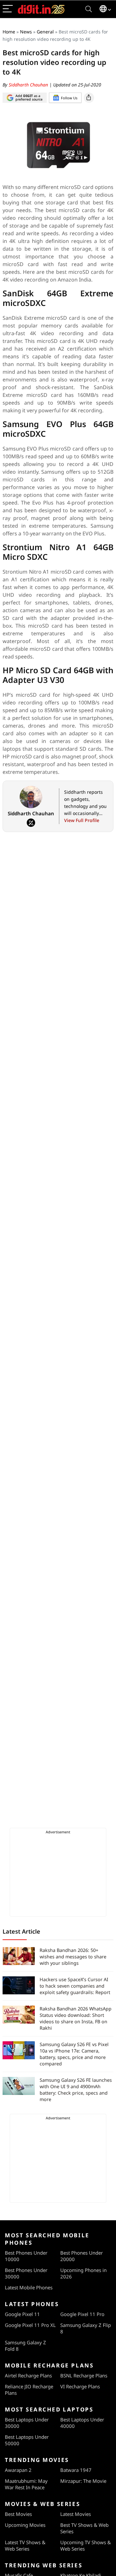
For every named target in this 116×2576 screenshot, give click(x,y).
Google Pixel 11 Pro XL (30, 2325)
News (26, 32)
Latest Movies (76, 2514)
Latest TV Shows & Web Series (25, 2545)
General (45, 32)
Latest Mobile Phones (29, 2287)
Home (9, 32)
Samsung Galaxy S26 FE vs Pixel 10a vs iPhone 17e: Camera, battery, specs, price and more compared (74, 2054)
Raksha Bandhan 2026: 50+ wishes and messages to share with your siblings (73, 1957)
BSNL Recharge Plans (84, 2375)
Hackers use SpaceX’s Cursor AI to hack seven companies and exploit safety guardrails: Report (75, 1986)
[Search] (89, 9)
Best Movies (18, 2514)
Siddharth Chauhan (29, 85)
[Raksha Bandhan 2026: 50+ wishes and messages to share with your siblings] (19, 1956)
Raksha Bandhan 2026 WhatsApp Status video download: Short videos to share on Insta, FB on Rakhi (76, 2018)
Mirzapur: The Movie (83, 2481)
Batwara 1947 (76, 2470)
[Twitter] (31, 823)
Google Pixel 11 (22, 2314)
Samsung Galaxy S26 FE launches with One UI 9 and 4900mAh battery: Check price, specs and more (76, 2090)
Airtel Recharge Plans (28, 2375)
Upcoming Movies (25, 2525)
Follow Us (69, 98)
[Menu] (8, 9)
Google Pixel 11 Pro (82, 2314)
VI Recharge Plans (80, 2386)
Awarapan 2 (18, 2470)
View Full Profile (82, 820)
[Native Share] (89, 98)
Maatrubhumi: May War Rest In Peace (26, 2484)
